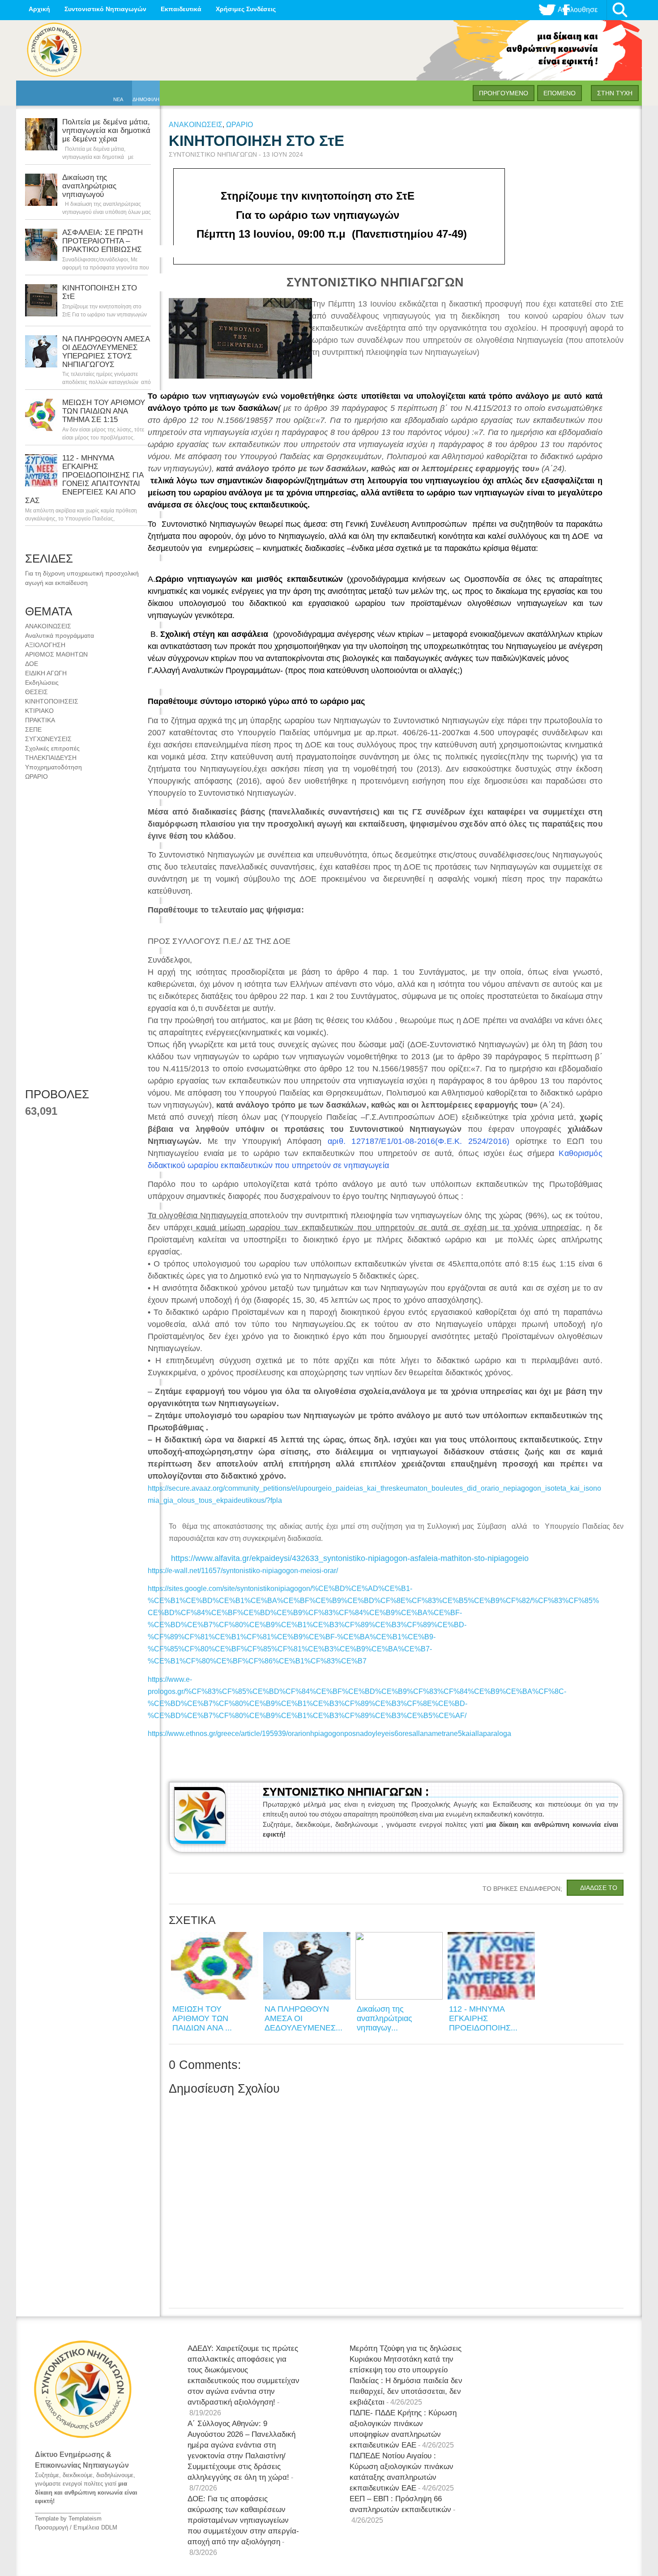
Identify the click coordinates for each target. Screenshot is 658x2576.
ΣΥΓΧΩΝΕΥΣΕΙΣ (48, 739)
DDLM (109, 2527)
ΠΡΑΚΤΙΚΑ (40, 720)
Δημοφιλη (146, 99)
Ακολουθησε (578, 10)
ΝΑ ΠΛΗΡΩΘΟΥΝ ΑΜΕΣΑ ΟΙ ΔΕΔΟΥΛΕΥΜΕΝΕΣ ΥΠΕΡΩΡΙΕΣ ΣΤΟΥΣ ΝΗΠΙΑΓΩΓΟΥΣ (106, 352)
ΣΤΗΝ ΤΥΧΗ (615, 93)
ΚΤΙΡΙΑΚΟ (39, 711)
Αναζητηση (620, 10)
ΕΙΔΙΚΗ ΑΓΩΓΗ (46, 673)
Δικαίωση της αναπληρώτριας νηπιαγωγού (89, 186)
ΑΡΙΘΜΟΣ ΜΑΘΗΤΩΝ (56, 654)
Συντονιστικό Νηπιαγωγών (105, 9)
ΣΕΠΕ (33, 729)
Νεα (118, 99)
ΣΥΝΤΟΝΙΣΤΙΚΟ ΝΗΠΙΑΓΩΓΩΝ (214, 154)
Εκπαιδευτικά (181, 9)
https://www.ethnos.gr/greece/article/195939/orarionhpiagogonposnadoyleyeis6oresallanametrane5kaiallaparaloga (329, 1734)
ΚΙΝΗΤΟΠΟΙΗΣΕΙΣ (52, 701)
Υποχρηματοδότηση (53, 767)
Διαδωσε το (599, 1888)
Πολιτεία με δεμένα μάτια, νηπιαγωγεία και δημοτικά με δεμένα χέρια (106, 130)
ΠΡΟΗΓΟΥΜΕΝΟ (504, 93)
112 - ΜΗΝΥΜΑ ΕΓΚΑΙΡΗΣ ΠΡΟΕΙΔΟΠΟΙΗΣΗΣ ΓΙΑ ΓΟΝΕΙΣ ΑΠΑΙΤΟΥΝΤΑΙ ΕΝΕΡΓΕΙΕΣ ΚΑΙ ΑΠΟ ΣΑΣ (84, 479)
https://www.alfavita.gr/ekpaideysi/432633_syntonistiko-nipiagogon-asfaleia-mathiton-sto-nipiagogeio (350, 1558)
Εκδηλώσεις (42, 682)
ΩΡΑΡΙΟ (36, 776)
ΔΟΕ (32, 664)
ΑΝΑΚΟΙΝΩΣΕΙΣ (48, 626)
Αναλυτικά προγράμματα (60, 635)
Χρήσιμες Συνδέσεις (246, 9)
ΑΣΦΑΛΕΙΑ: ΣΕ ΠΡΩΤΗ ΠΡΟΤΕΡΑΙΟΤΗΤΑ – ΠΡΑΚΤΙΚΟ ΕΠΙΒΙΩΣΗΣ (103, 241)
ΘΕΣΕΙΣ (36, 692)
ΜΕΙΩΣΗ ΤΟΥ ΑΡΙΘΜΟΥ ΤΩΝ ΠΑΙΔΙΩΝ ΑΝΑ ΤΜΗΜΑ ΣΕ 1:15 (104, 411)
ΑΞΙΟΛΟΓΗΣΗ (45, 645)
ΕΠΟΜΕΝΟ (560, 93)
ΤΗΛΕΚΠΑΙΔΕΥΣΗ (51, 758)
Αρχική (39, 9)
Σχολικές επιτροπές (52, 748)
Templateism (85, 2518)
